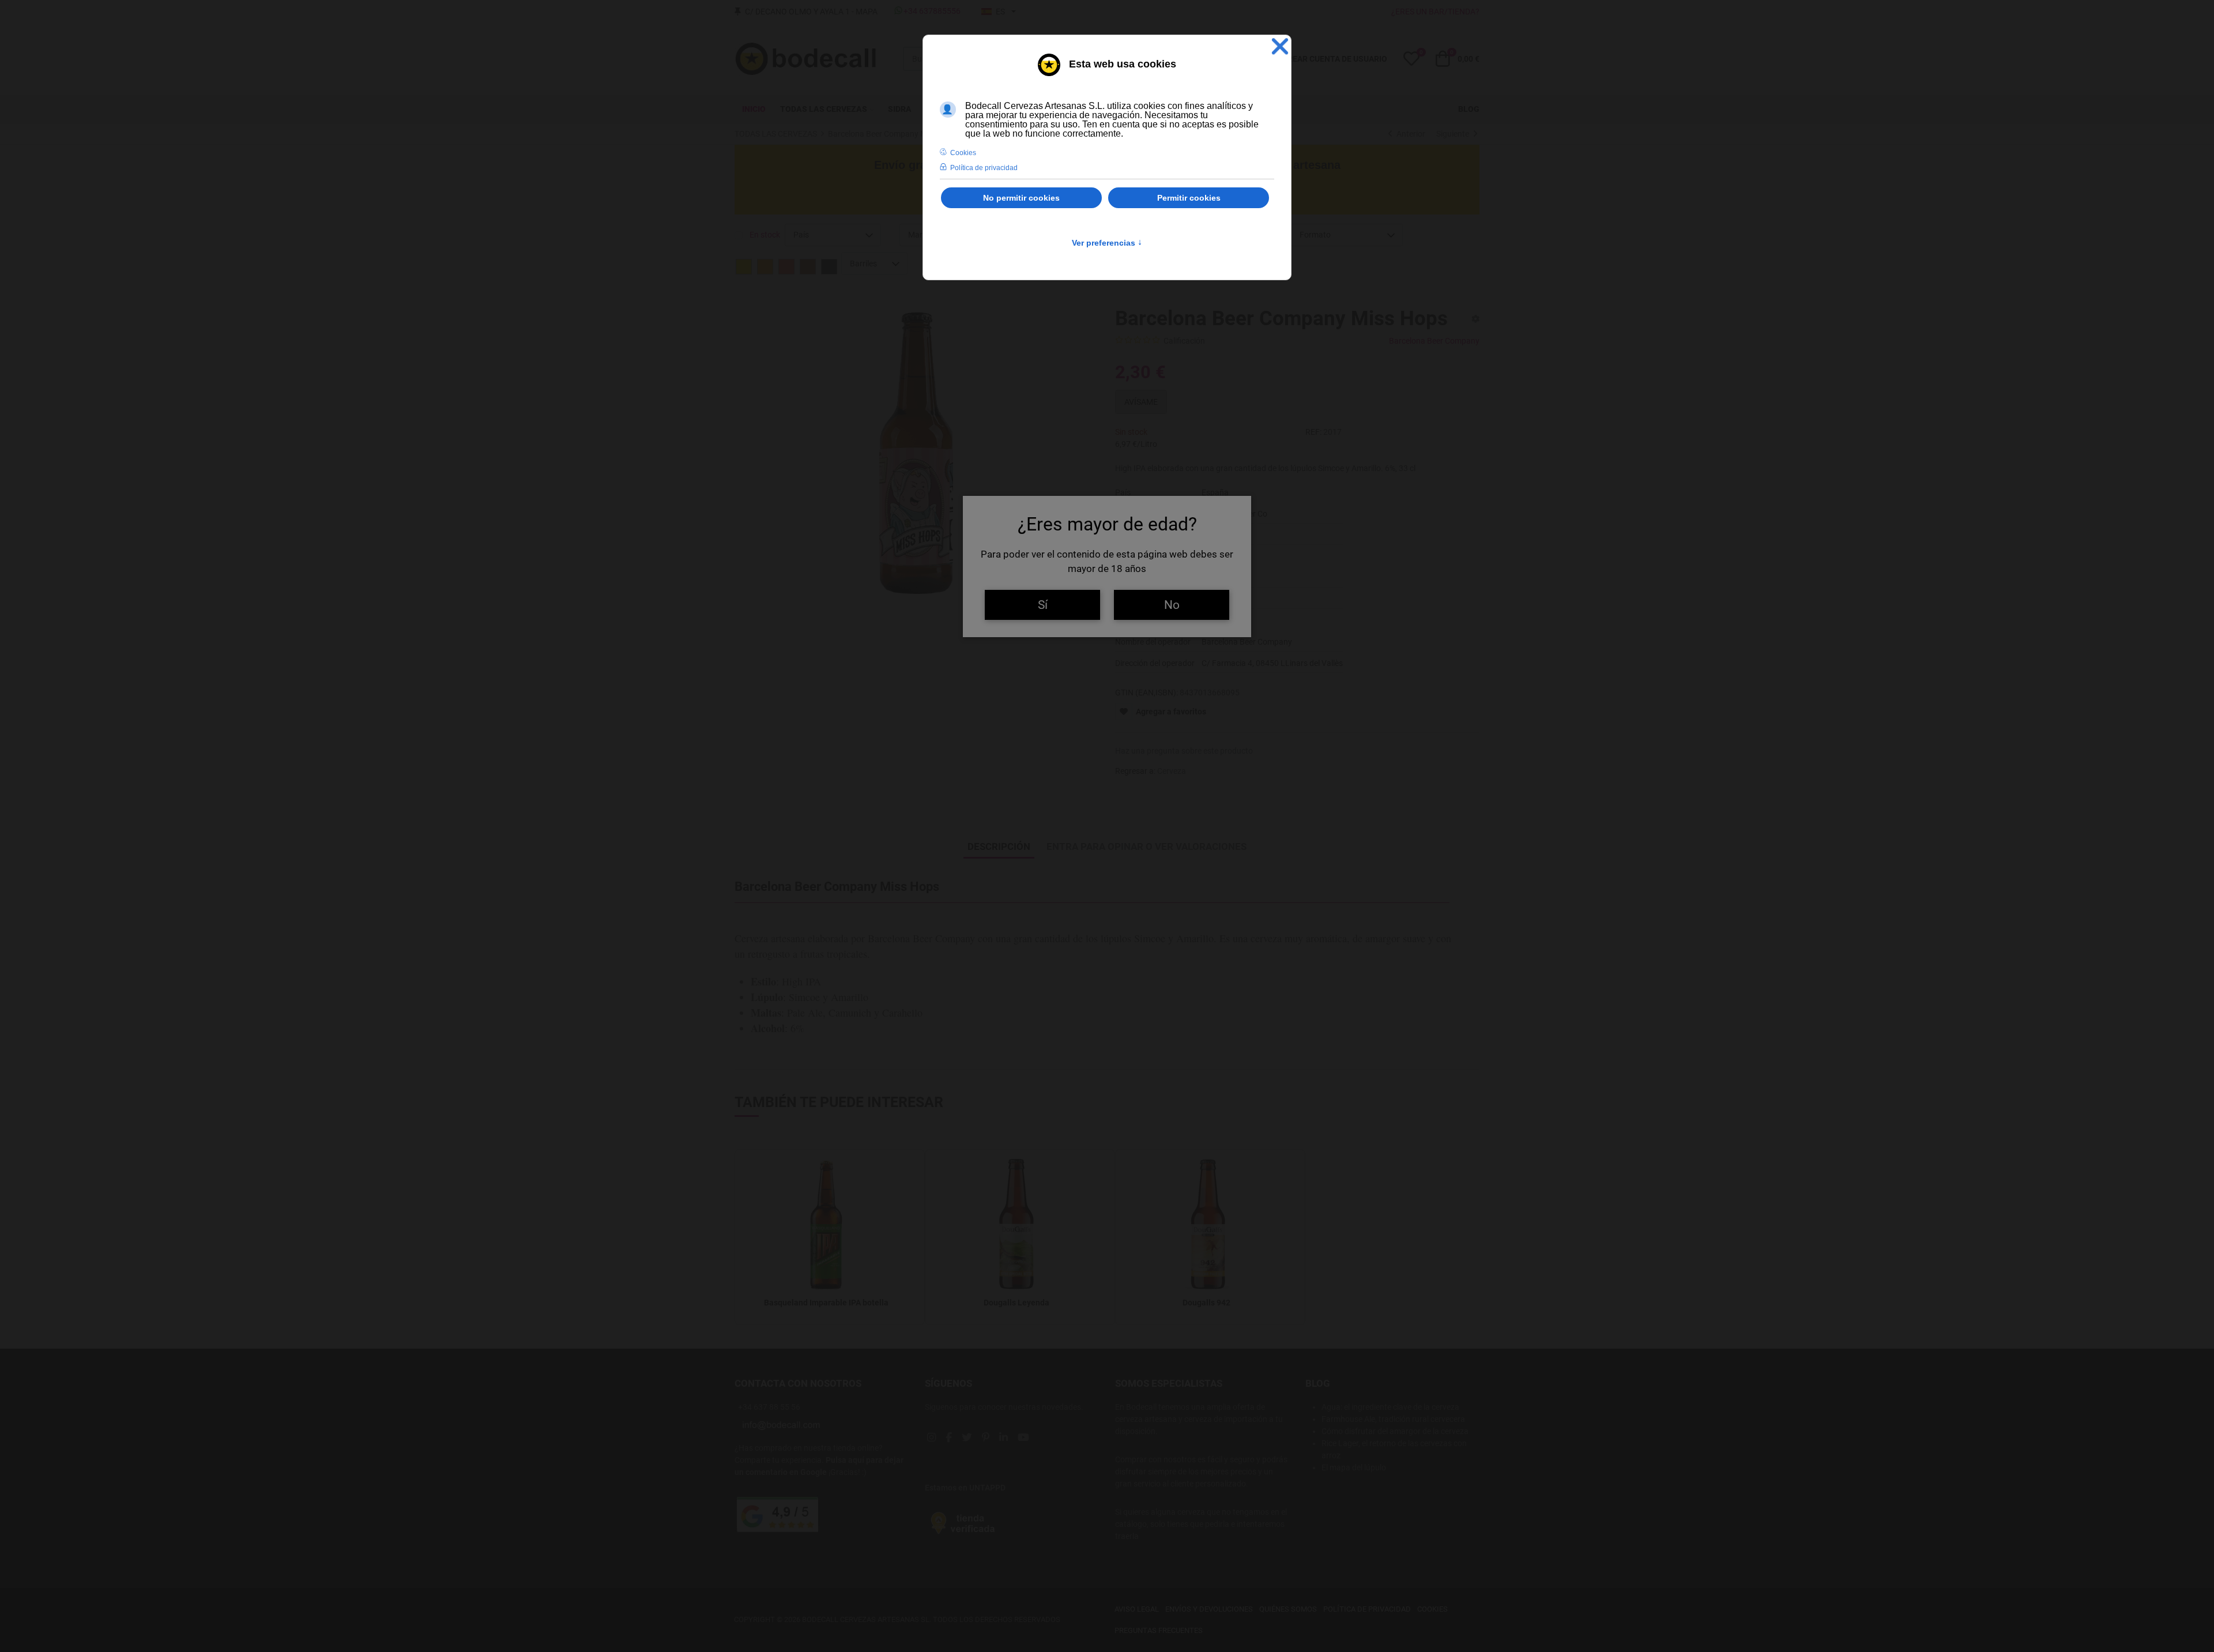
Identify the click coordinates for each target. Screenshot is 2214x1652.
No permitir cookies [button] (1021, 198)
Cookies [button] (963, 153)
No (1172, 605)
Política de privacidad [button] (984, 168)
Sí (1043, 605)
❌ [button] (1280, 46)
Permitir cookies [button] (1189, 198)
